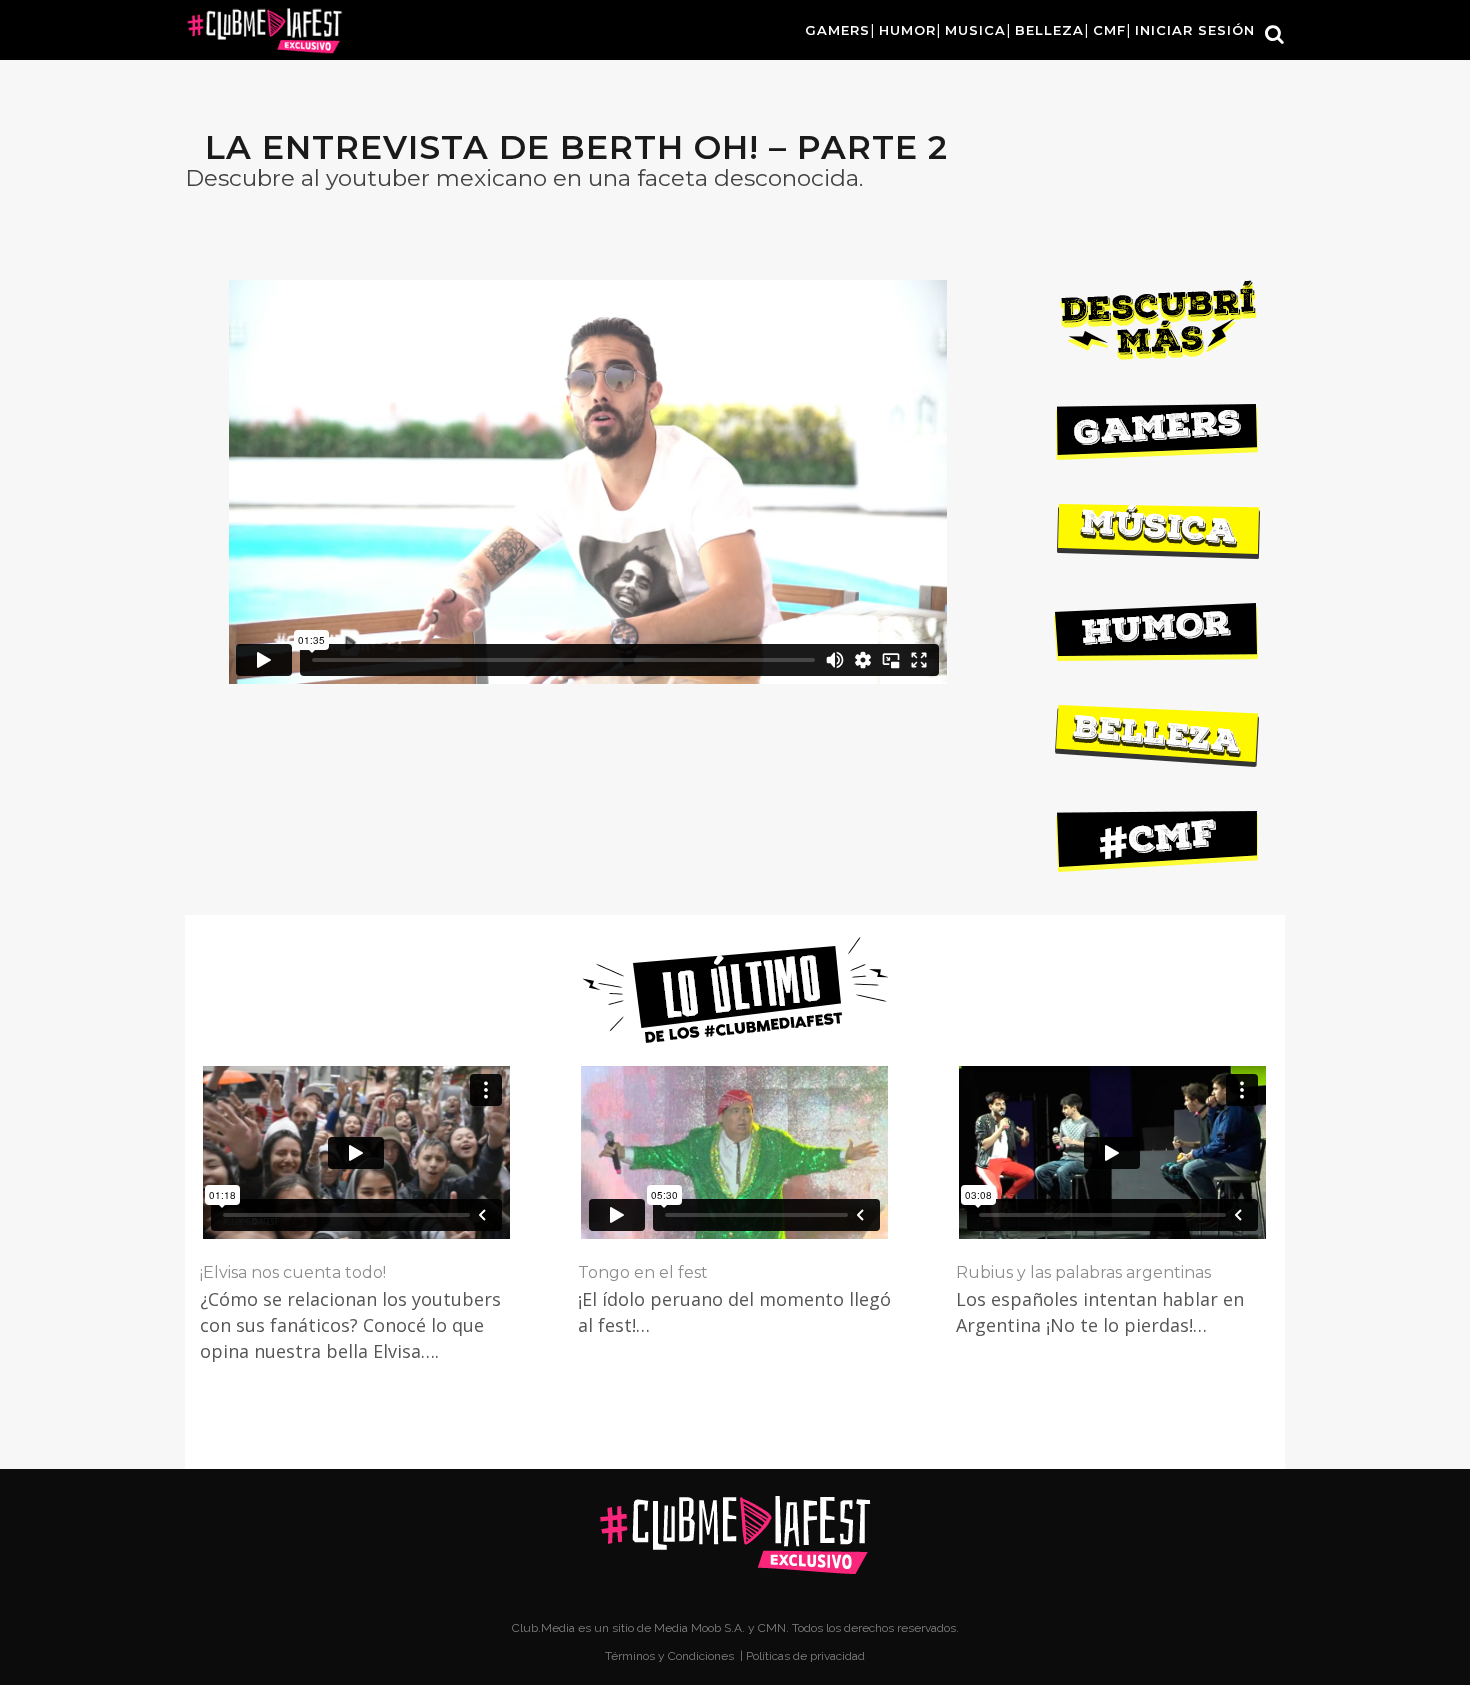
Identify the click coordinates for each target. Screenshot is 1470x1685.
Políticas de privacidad (805, 1656)
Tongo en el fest (643, 1272)
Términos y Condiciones (671, 1656)
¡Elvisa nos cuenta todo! (293, 1272)
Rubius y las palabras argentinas (1083, 1272)
